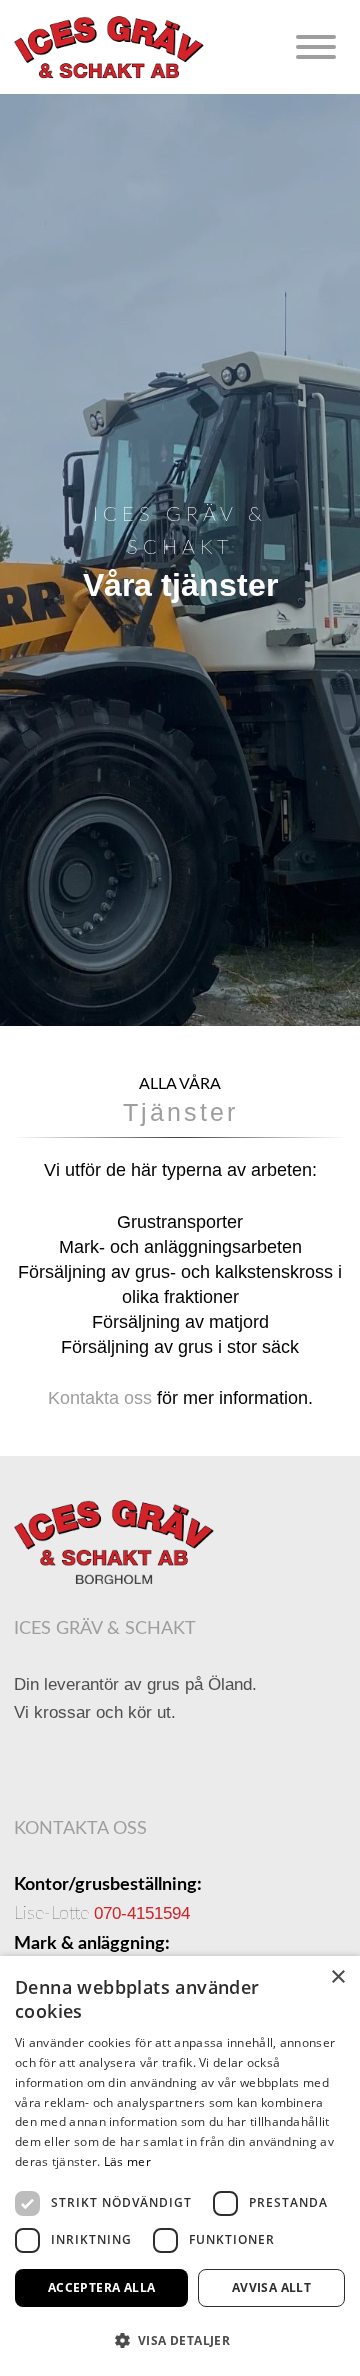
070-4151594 (142, 1913)
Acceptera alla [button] (102, 2287)
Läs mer (127, 2161)
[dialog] (180, 2166)
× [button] (337, 1977)
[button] (180, 2340)
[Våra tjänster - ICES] (114, 1542)
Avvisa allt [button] (271, 2287)
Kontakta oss (100, 1398)
